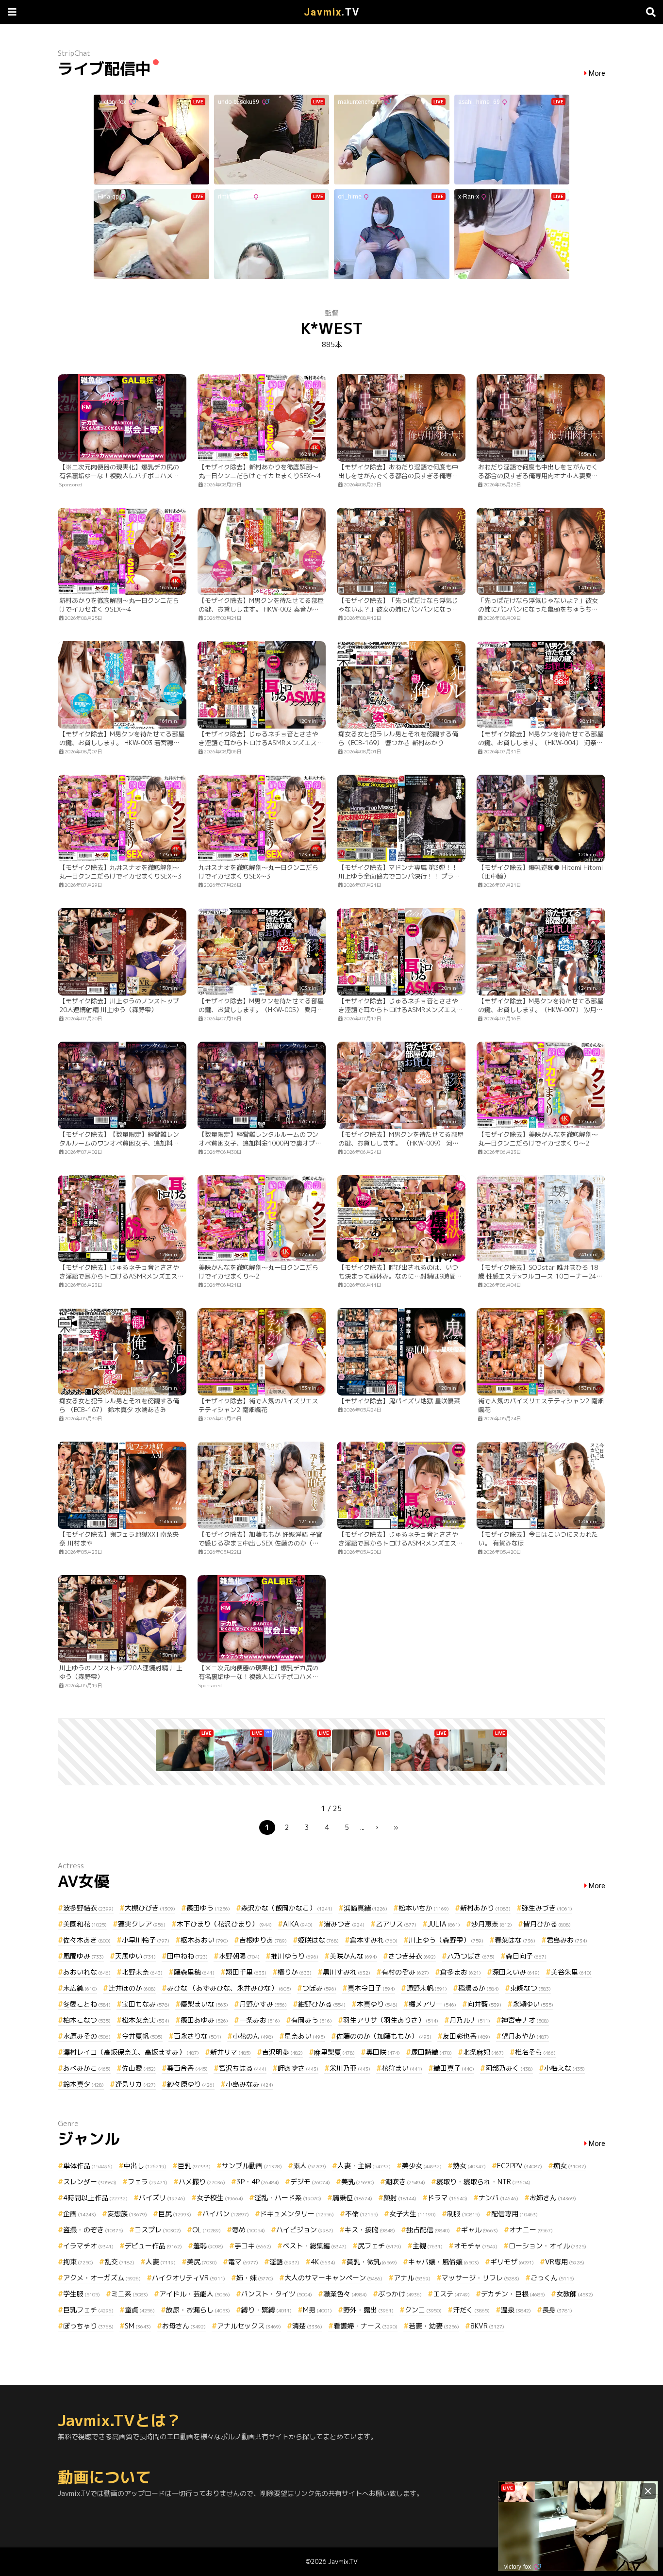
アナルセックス (249, 2326)
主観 (428, 2246)
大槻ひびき (150, 1908)
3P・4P (258, 2182)
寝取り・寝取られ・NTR (483, 2182)
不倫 (362, 2214)
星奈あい (305, 2036)
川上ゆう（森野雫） (446, 1940)
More (597, 74)
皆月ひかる (547, 1924)
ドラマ (448, 2198)
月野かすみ (263, 2004)
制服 (464, 2214)
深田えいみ (516, 1972)
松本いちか (424, 1908)
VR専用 (565, 2262)
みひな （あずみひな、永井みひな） (229, 1988)
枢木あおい (204, 1940)
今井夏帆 (142, 2036)
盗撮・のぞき (93, 2230)
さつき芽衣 (412, 1956)
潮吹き (405, 2182)
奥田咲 (383, 2052)
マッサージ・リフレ (481, 2278)
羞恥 (208, 2246)
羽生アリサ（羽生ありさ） (391, 2020)
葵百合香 (187, 2068)
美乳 (358, 2182)
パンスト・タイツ (277, 2294)
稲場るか (479, 1988)
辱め (249, 2230)
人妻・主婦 (364, 2166)
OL (207, 2230)
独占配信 (428, 2230)
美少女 (422, 2166)
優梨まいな (204, 2004)
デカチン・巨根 (513, 2294)
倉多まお (461, 1972)
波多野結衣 (88, 1908)
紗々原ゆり (191, 2084)
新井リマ (231, 2052)
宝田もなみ (146, 2004)
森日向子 (526, 1956)
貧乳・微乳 (372, 2262)
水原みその (87, 2036)
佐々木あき (87, 1940)
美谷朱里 (571, 1972)
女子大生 (413, 2214)
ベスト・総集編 (315, 2246)
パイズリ (162, 2198)
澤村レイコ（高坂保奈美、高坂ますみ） (131, 2052)
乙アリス (396, 1924)
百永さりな (198, 2036)
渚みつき (344, 1924)
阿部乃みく (509, 2068)
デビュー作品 (153, 2246)
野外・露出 (368, 2310)
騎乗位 (352, 2198)
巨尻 (175, 2214)
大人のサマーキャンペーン (333, 2278)
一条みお (260, 2020)
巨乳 (194, 2166)
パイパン (226, 2214)
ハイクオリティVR (189, 2278)
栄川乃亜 (350, 2068)
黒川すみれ (347, 1972)
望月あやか (525, 2036)
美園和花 (85, 1924)
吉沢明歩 (282, 2052)
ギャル (480, 2230)
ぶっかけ (400, 2294)
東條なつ (530, 1988)
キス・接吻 (370, 2230)
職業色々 (345, 2294)
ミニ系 (130, 2294)
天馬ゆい (135, 1956)
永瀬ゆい (533, 2004)
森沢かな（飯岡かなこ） (287, 1908)
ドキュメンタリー (297, 2214)
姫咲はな (318, 1940)
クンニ (423, 2310)
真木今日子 (371, 1988)
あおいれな (87, 1972)
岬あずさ (298, 2068)
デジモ (310, 2182)
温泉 (516, 2310)
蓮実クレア (142, 1924)
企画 (80, 2214)
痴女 (570, 2166)
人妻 (161, 2262)
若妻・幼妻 (434, 2326)
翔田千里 (246, 1972)
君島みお (567, 1940)
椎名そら (535, 2052)
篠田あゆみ (204, 2020)
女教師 (575, 2294)
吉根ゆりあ (263, 1940)
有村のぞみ (405, 1972)
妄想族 (127, 2214)
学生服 (82, 2294)
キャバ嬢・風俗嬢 (444, 2262)
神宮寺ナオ (525, 2020)
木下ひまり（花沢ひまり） (224, 1924)
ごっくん (552, 2278)
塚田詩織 (431, 2052)
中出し (145, 2166)
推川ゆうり (295, 1956)
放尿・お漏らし (198, 2310)
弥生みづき (547, 1908)
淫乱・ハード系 (288, 2198)
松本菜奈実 (146, 2020)
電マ (243, 2262)
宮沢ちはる (243, 2068)
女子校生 (220, 2198)
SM (138, 2326)
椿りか (295, 1972)
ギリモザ (512, 2262)
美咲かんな (353, 1956)
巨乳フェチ (88, 2310)
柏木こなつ (87, 2020)
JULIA (444, 1924)
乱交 (119, 2262)
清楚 (307, 2326)
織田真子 (454, 2068)
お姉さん (553, 2198)
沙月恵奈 (492, 1924)
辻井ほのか (132, 1988)
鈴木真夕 (83, 2084)
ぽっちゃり (88, 2326)
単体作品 (88, 2166)
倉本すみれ (374, 1940)
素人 (310, 2166)
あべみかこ (87, 2068)
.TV (332, 12)
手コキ (253, 2246)
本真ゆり (377, 2004)
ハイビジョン (305, 2230)
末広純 (80, 1988)
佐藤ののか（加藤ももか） (384, 2036)
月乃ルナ (470, 2020)
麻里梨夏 (334, 2052)
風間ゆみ (83, 1956)
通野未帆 (427, 1988)
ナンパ (498, 2198)
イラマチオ (88, 2246)
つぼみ (319, 1988)
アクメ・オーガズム (102, 2278)
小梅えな (564, 2068)
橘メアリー (432, 2004)
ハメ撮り (202, 2182)
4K (323, 2262)
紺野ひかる (322, 2004)
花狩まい (402, 2068)
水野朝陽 (239, 1956)
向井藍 (484, 2004)
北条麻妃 (483, 2052)
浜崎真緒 (365, 1908)
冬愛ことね (87, 2004)
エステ (451, 2294)
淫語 (284, 2262)
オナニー (531, 2230)
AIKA (298, 1924)
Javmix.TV (343, 2561)
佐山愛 (139, 2068)
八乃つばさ (471, 1956)
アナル (412, 2278)
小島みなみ (249, 2084)
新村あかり (485, 1908)
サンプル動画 (252, 2166)
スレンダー (90, 2182)
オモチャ (476, 2246)
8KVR (487, 2326)
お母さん (184, 2326)
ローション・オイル (547, 2246)
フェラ (148, 2182)
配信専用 (514, 2214)
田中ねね (187, 1956)
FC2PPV (520, 2166)
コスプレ (158, 2230)
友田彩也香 (466, 2036)
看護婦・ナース (365, 2326)
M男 (317, 2310)
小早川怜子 (146, 1940)
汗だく (471, 2310)
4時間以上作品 (95, 2198)
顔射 (400, 2198)
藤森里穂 (194, 1972)
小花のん (253, 2036)
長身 (557, 2310)
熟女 (469, 2166)
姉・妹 (255, 2278)
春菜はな (515, 1940)
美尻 (202, 2262)
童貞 (140, 2310)
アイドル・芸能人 (195, 2294)
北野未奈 (142, 1972)
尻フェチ (380, 2246)
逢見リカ (135, 2084)
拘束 (78, 2262)
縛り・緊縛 (266, 2310)
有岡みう (312, 2020)
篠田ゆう (208, 1908)
